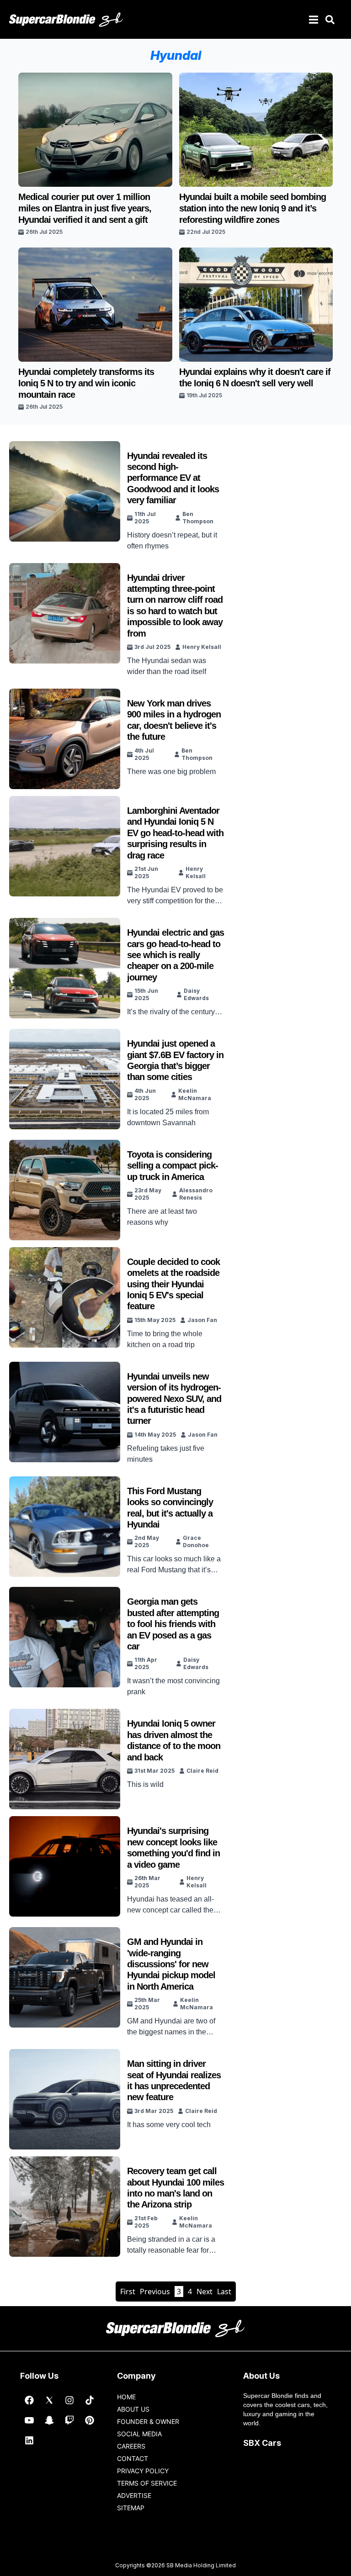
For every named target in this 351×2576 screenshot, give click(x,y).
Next (205, 2292)
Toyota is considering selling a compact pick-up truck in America (173, 1166)
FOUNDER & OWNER (148, 2421)
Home (126, 2397)
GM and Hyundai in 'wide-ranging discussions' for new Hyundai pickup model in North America (171, 1964)
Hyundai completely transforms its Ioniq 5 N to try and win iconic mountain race (86, 383)
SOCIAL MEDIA (139, 2434)
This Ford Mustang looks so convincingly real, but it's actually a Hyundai (170, 1508)
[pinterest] (90, 2420)
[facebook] (29, 2400)
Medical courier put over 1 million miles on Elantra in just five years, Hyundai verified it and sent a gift (85, 208)
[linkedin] (29, 2440)
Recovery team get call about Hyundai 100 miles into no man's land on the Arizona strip (175, 2188)
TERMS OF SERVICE (147, 2483)
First (128, 2292)
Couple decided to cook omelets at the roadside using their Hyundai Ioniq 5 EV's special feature (173, 1284)
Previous (155, 2292)
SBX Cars (262, 2443)
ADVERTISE (134, 2495)
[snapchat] (49, 2420)
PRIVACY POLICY (143, 2471)
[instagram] (69, 2400)
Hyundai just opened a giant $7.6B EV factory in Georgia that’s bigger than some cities (175, 1060)
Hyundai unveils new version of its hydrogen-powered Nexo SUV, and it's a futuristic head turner (174, 1399)
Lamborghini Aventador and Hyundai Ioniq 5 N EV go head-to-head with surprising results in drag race (175, 833)
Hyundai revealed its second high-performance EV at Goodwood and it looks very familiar (173, 478)
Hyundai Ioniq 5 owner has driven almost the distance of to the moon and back (174, 1740)
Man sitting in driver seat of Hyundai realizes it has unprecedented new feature (174, 2080)
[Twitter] (49, 2400)
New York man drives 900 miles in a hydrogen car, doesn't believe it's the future (174, 720)
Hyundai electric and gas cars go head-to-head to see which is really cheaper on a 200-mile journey (175, 955)
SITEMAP (131, 2508)
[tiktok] (90, 2400)
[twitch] (69, 2420)
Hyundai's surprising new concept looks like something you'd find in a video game (173, 1847)
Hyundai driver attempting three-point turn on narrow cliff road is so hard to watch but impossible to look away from (175, 606)
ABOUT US (133, 2409)
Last (224, 2292)
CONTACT (133, 2458)
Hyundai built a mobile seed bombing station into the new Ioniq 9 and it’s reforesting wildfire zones (253, 208)
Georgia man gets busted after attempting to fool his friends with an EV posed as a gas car (173, 1624)
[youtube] (29, 2420)
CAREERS (131, 2446)
